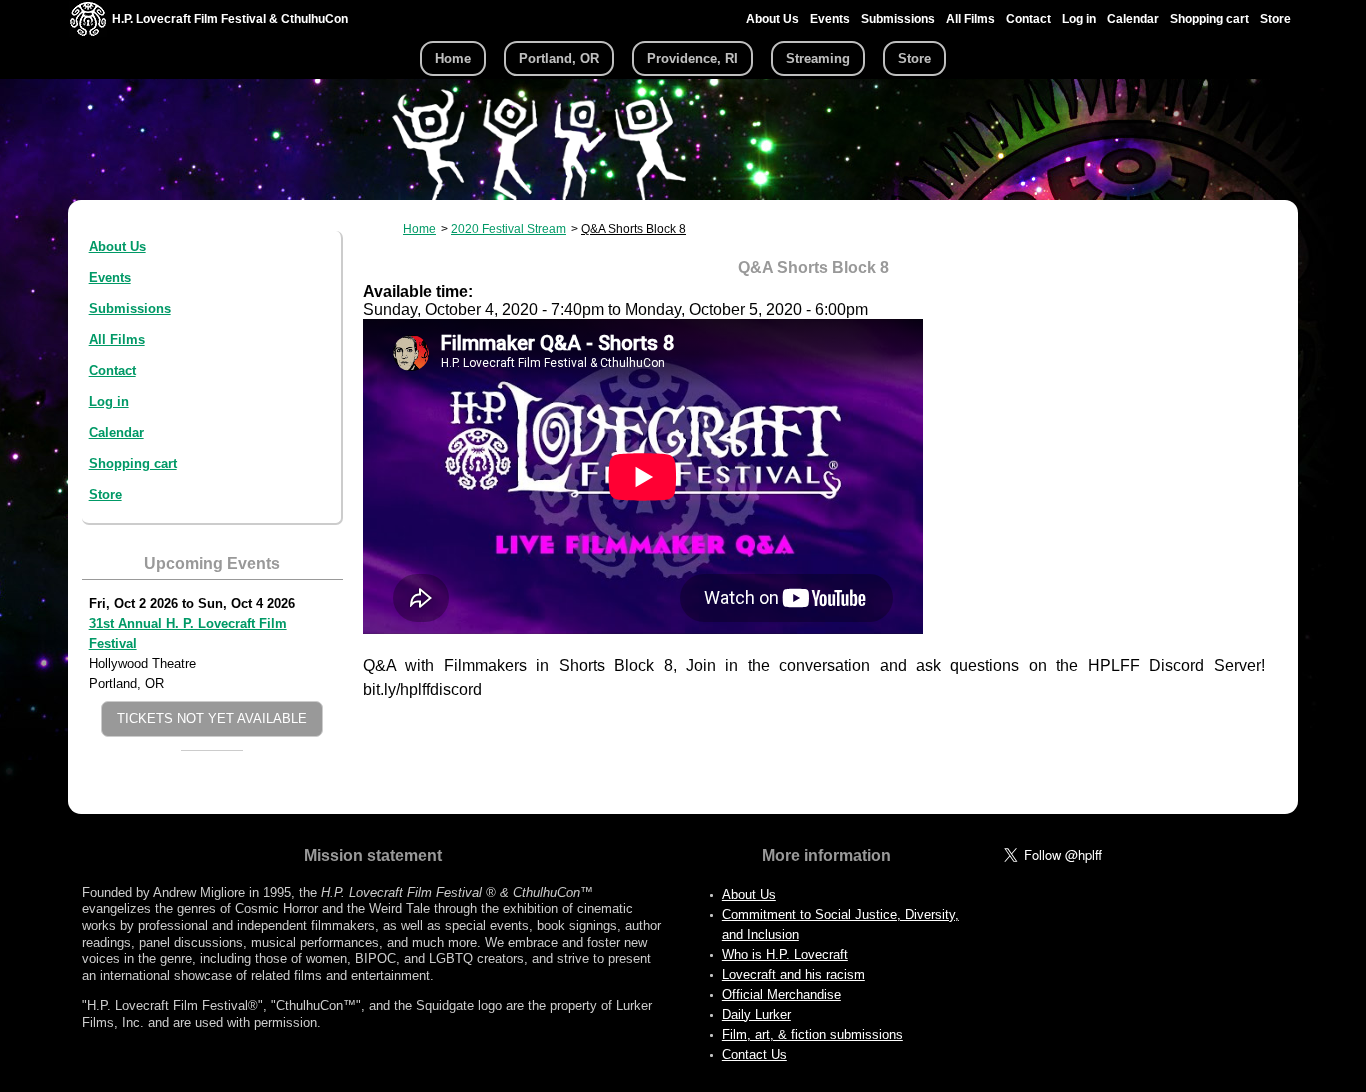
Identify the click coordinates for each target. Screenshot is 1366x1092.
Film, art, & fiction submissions (812, 1034)
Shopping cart (1209, 19)
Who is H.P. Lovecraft (785, 954)
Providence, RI (692, 58)
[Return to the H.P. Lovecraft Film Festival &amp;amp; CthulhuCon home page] (88, 31)
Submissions (898, 19)
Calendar (1133, 19)
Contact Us (754, 1054)
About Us (772, 19)
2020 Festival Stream (508, 229)
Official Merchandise (781, 994)
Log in (1079, 19)
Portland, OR (559, 58)
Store (1275, 19)
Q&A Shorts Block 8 (633, 229)
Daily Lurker (756, 1014)
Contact (1028, 19)
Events (830, 19)
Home (453, 58)
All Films (970, 19)
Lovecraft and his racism (793, 974)
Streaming (818, 58)
